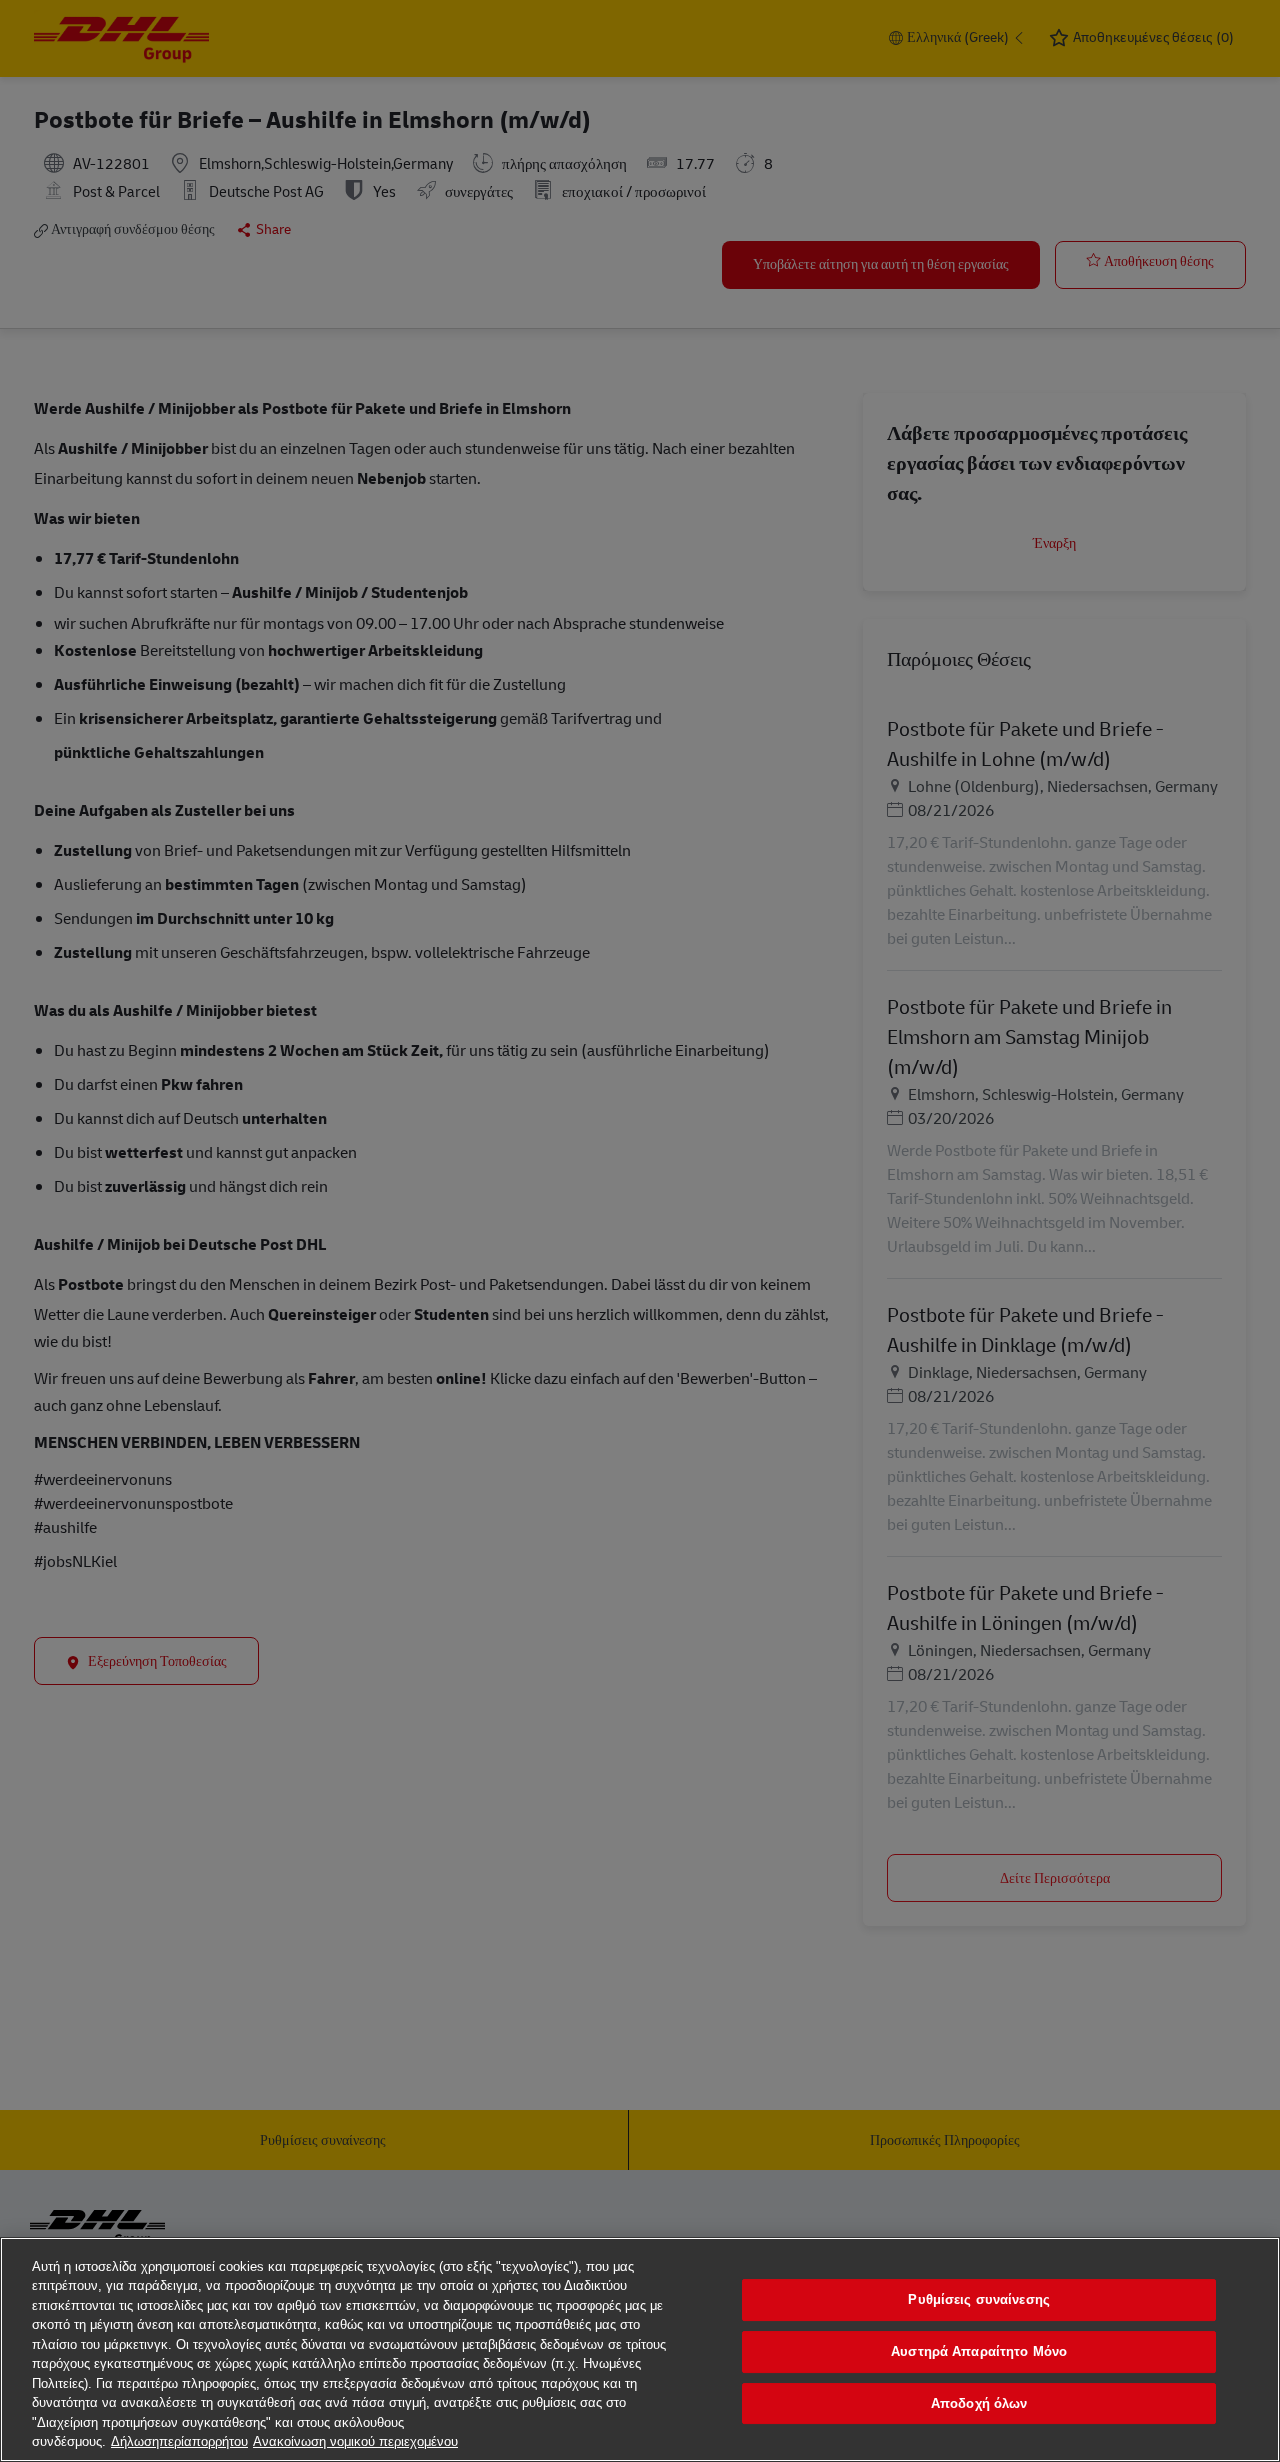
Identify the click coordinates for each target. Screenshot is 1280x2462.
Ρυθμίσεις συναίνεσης (979, 2300)
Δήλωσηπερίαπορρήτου (179, 2441)
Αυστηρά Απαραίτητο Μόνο (979, 2351)
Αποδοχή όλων (979, 2403)
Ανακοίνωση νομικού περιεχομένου (355, 2441)
